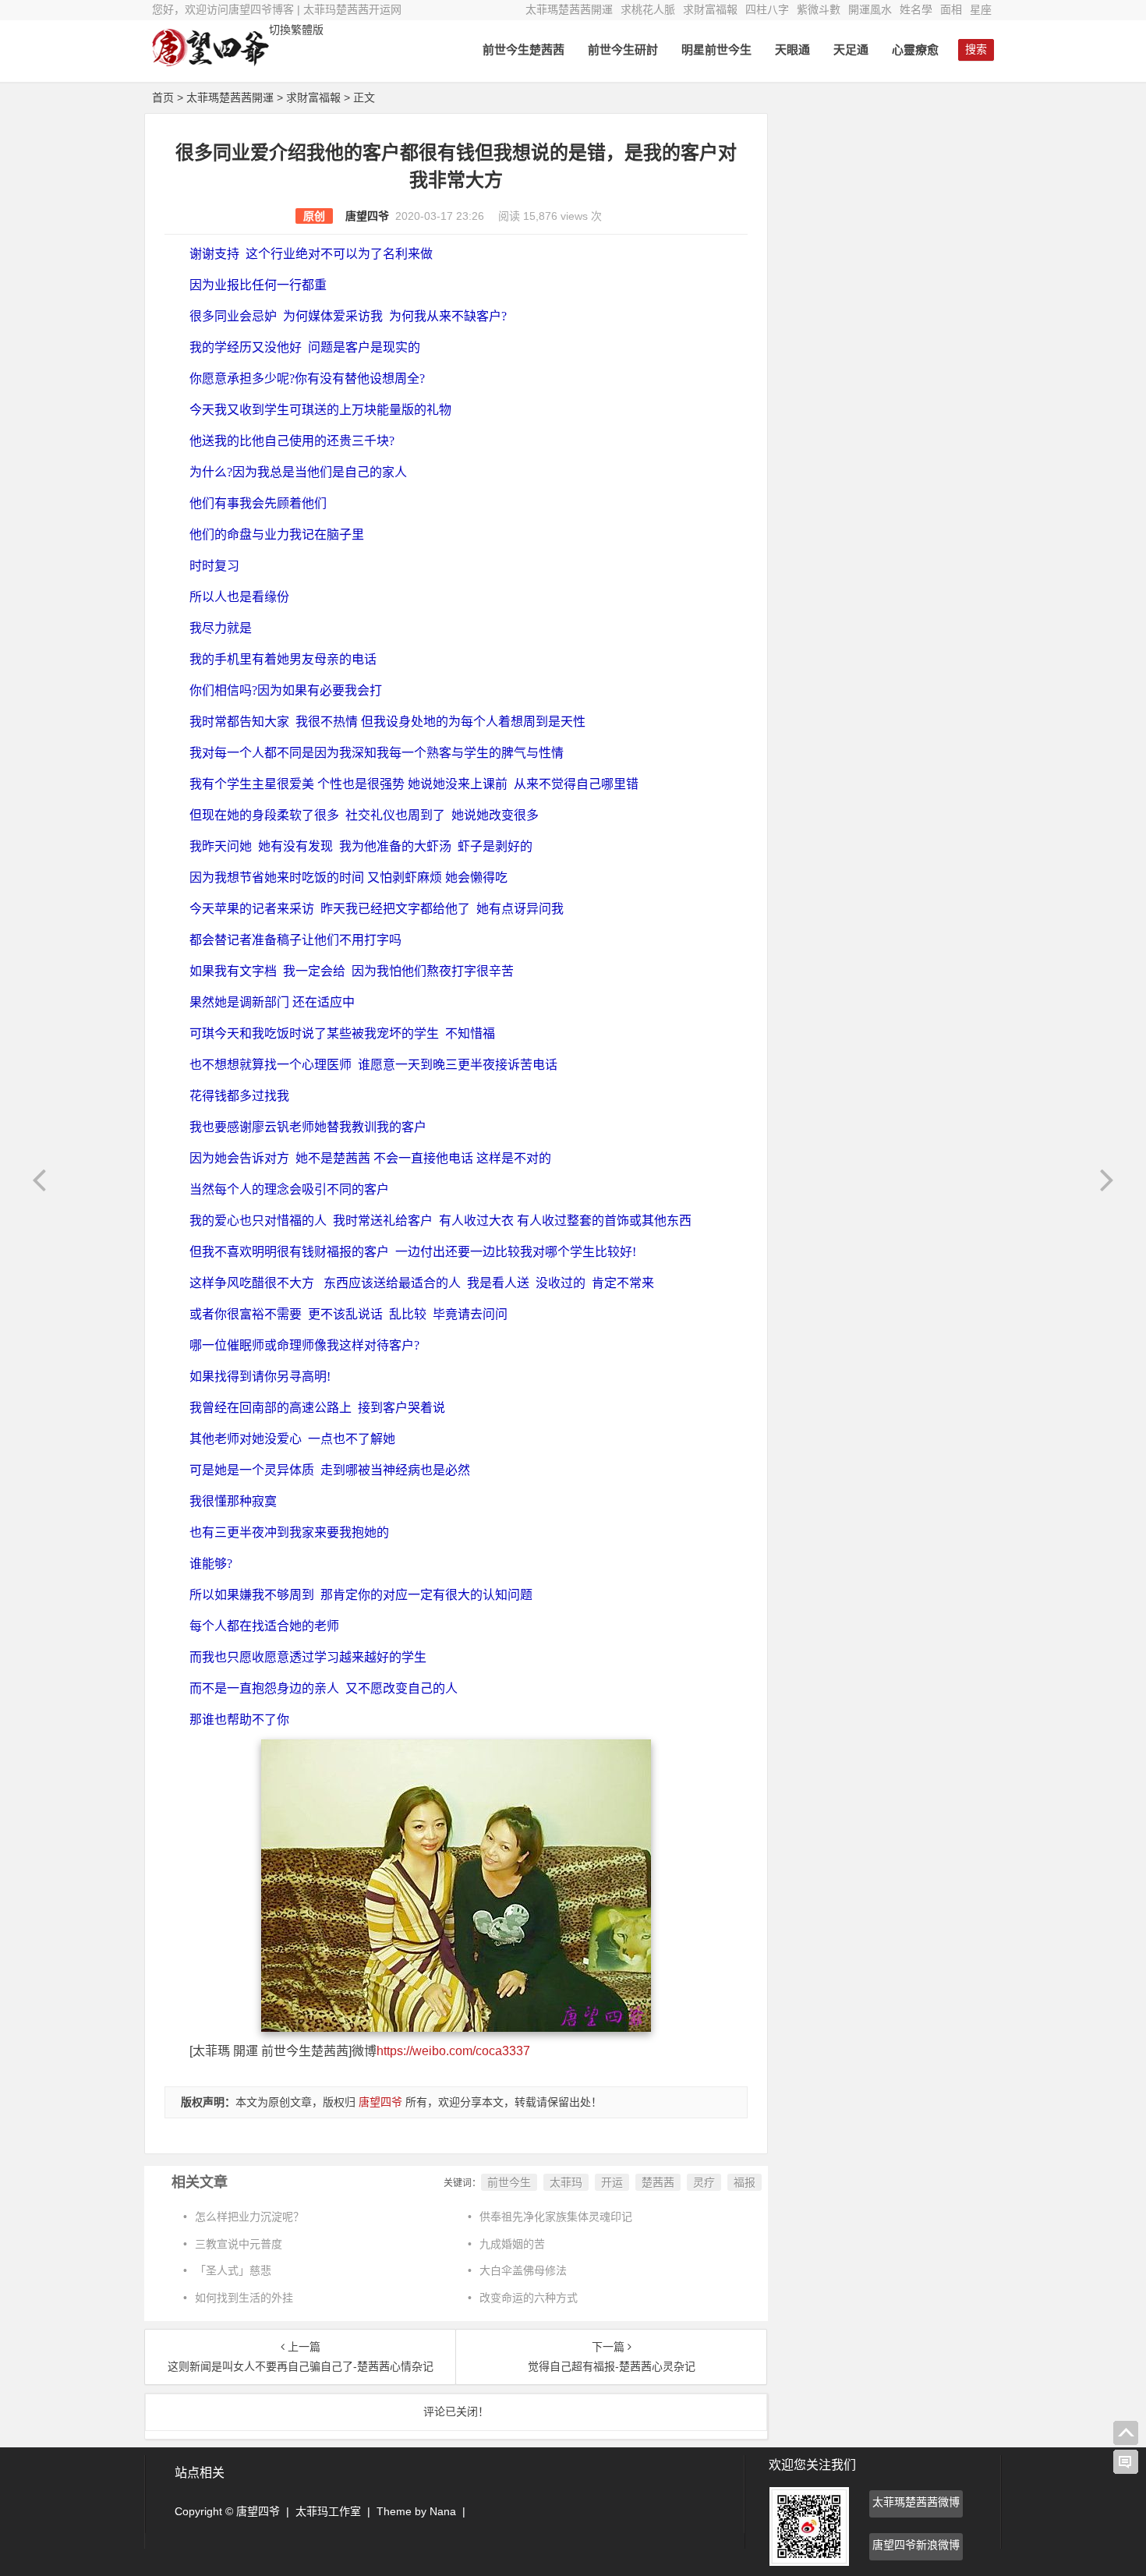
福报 (745, 2182)
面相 (951, 9)
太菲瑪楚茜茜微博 (916, 2502)
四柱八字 (767, 9)
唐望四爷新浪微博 (916, 2545)
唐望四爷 (367, 216)
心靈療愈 (915, 50)
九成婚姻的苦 (512, 2244)
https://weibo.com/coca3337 (453, 2051)
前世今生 (509, 2182)
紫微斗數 (819, 9)
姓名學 (916, 9)
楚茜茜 (658, 2182)
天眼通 (792, 50)
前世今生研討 (623, 50)
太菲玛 (566, 2182)
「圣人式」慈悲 (233, 2270)
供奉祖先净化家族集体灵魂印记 (556, 2217)
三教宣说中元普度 (239, 2244)
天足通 (851, 50)
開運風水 (870, 9)
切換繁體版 (296, 30)
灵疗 (704, 2182)
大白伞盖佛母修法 (523, 2270)
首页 (163, 97)
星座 (981, 9)
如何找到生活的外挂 (244, 2298)
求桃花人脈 (648, 9)
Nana (443, 2511)
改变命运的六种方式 (529, 2298)
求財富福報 (710, 9)
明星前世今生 (716, 50)
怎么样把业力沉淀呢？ (249, 2217)
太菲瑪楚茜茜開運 (569, 9)
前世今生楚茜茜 (523, 50)
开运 (612, 2182)
